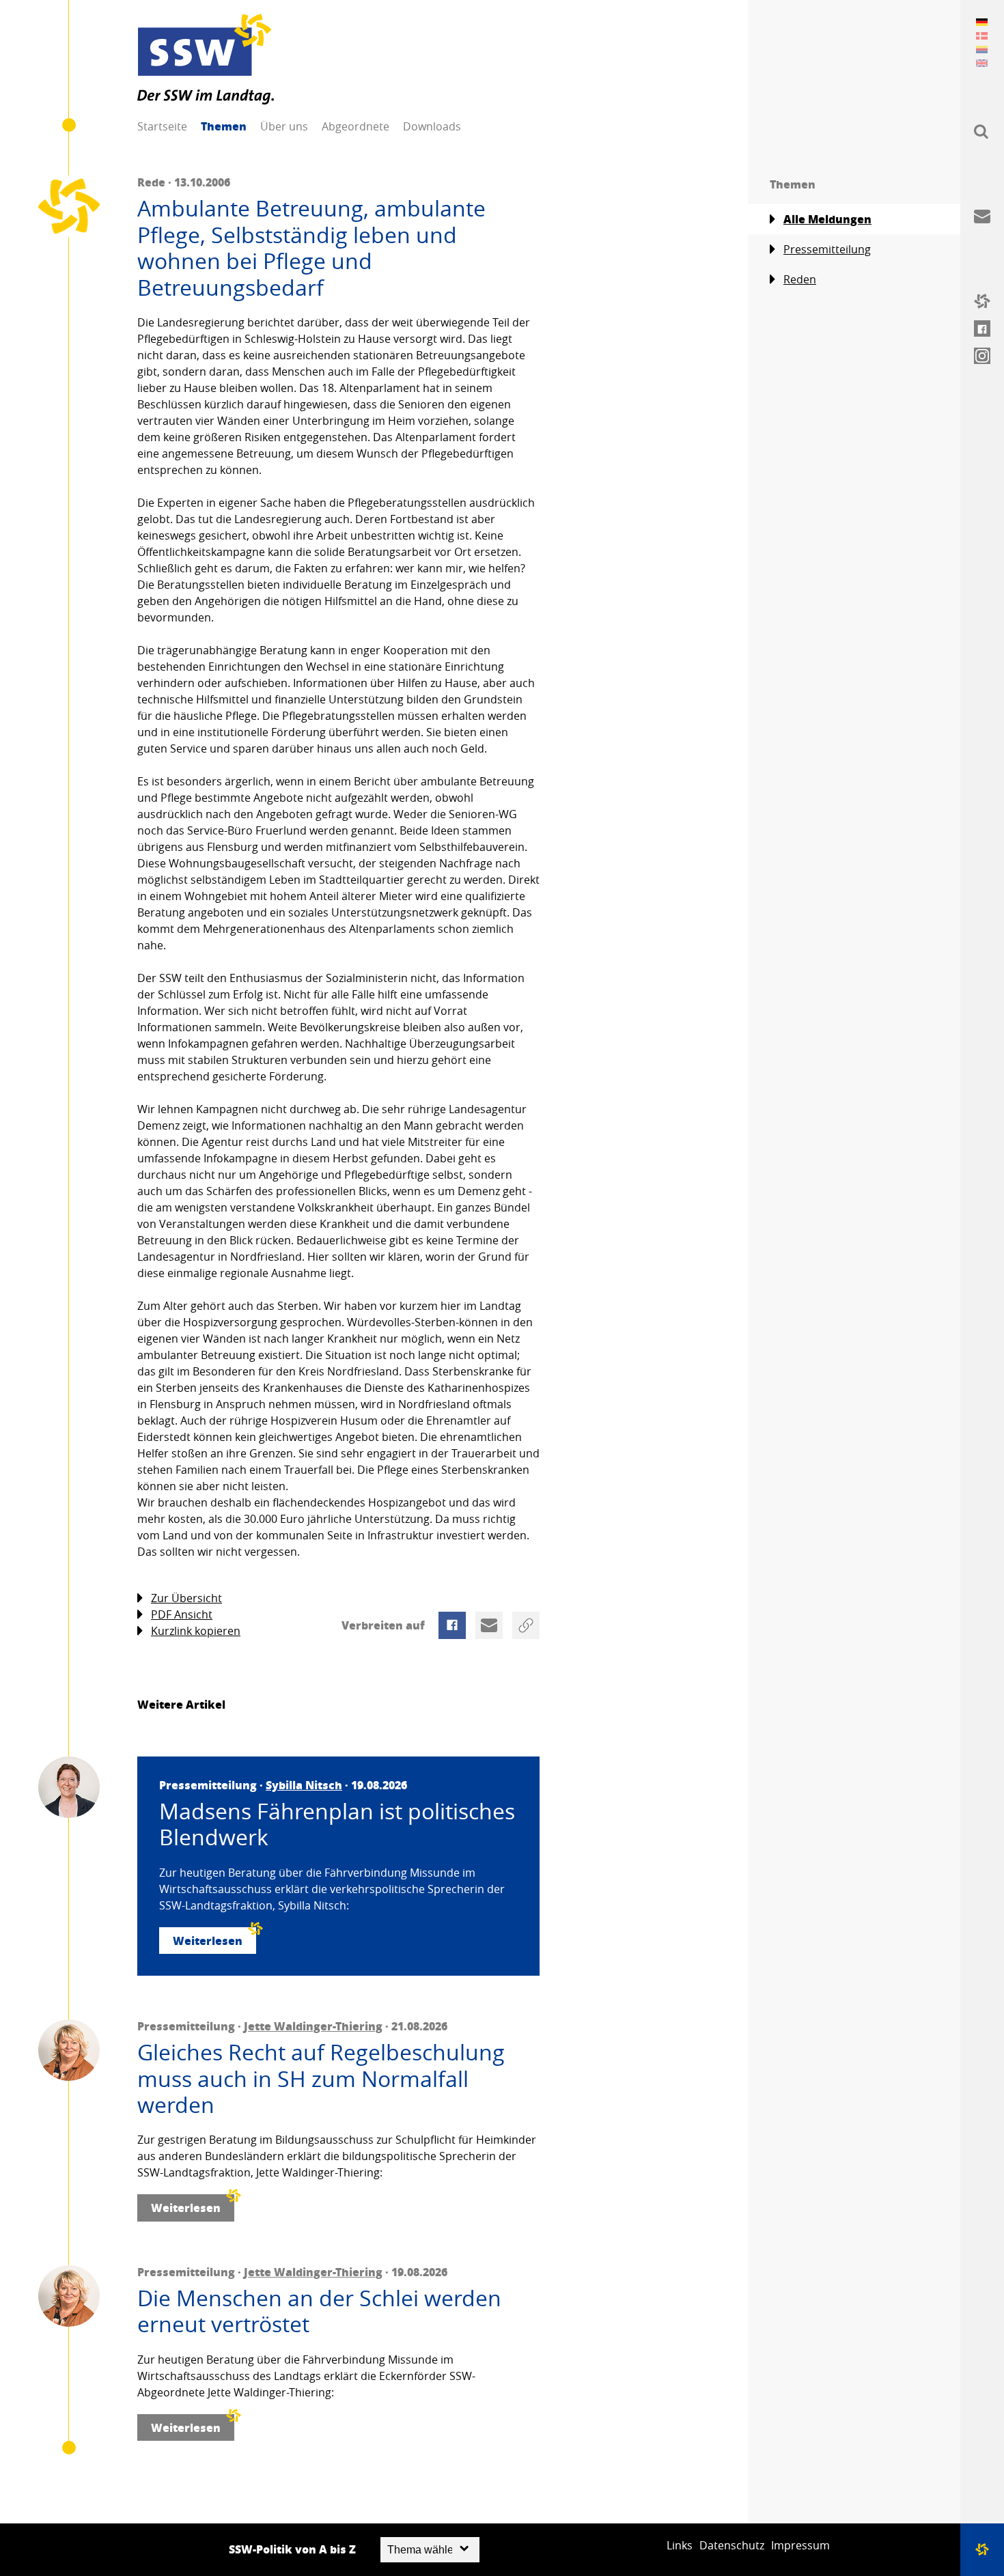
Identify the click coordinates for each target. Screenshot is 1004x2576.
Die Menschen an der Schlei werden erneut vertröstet (319, 2311)
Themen (224, 126)
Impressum (800, 2545)
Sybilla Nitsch (304, 1785)
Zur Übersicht (186, 1598)
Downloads (432, 126)
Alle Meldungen (827, 219)
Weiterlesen (208, 1941)
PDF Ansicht (182, 1614)
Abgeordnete (355, 126)
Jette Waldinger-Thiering (313, 2026)
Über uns (284, 126)
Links (680, 2545)
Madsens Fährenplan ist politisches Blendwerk (337, 1824)
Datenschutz (732, 2545)
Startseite (162, 126)
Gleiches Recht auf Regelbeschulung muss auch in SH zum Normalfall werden (321, 2078)
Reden (800, 279)
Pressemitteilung (827, 249)
